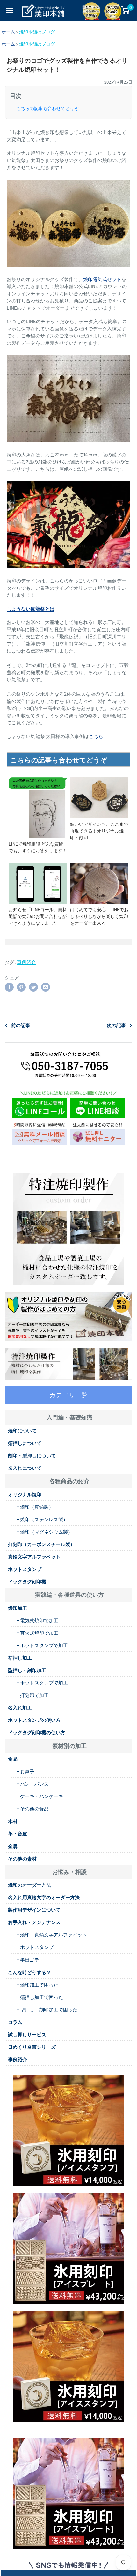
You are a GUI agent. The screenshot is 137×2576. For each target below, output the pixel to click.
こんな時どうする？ (29, 1972)
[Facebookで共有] (9, 987)
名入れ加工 (20, 1707)
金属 (13, 1846)
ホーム (8, 32)
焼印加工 (18, 1608)
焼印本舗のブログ (37, 32)
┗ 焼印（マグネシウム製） (43, 1532)
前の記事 (21, 1025)
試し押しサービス (27, 2034)
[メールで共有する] (46, 987)
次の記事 (116, 1025)
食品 (13, 1759)
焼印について (22, 1431)
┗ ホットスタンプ (34, 1947)
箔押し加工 (20, 1658)
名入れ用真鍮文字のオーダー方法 (44, 1897)
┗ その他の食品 (32, 1809)
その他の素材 (22, 1859)
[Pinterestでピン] (21, 987)
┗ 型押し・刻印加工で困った (46, 2010)
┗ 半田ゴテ (27, 1960)
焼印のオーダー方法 (29, 1885)
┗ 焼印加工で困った (36, 1985)
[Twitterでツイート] (33, 987)
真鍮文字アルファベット (34, 1557)
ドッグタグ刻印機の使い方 (37, 1732)
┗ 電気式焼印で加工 (36, 1620)
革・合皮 (18, 1833)
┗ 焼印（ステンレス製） (41, 1519)
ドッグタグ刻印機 (27, 1581)
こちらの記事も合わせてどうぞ (47, 108)
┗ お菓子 (24, 1771)
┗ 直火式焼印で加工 (36, 1633)
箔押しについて (25, 1443)
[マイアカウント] (112, 10)
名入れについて (25, 1468)
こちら (96, 736)
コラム (15, 2022)
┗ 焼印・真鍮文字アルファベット (51, 1935)
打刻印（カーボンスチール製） (41, 1544)
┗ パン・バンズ (32, 1784)
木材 (13, 1821)
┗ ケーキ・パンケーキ (39, 1796)
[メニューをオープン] (10, 11)
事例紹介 (26, 962)
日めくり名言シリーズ (32, 2047)
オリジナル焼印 (25, 1494)
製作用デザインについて (34, 1910)
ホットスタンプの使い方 (34, 1720)
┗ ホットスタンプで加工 (41, 1645)
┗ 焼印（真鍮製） (34, 1507)
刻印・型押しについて (32, 1455)
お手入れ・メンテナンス (34, 1922)
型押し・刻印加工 (27, 1670)
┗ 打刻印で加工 (32, 1695)
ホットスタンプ (25, 1569)
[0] (125, 10)
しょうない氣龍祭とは (31, 609)
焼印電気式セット (102, 279)
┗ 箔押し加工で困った (39, 1997)
